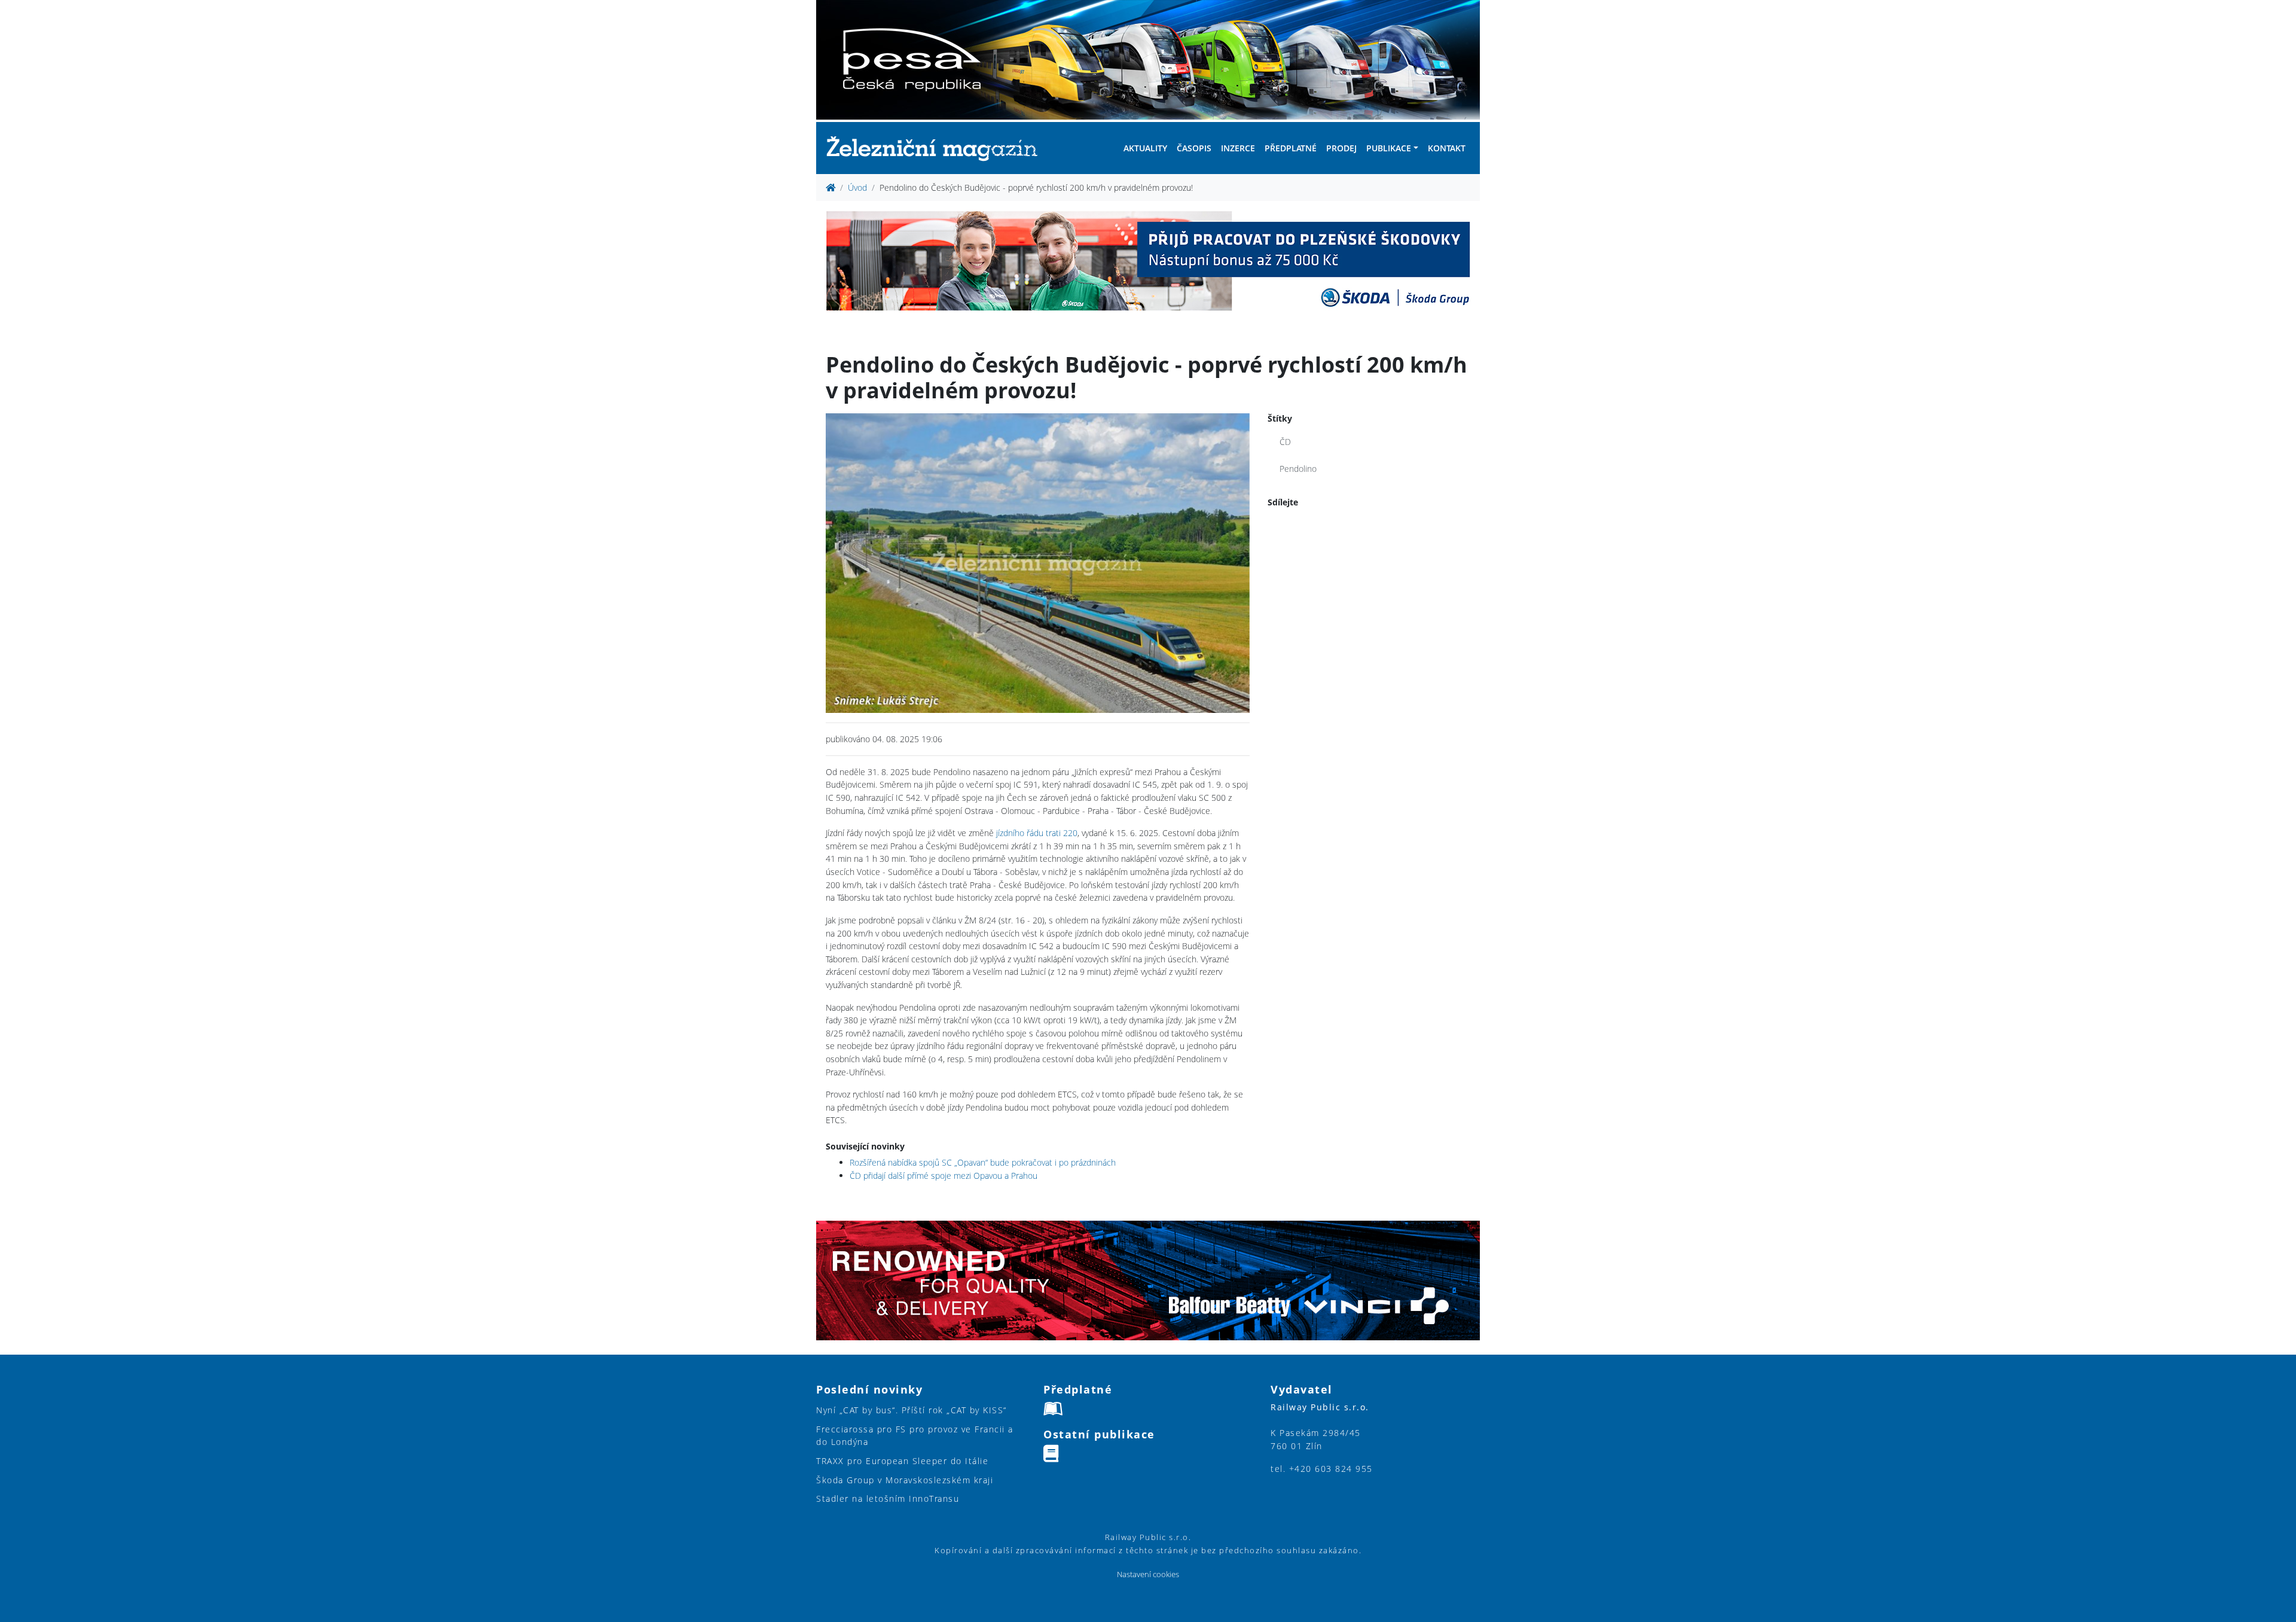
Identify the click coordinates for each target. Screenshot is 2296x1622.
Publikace (1389, 148)
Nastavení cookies (1148, 1574)
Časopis (1194, 148)
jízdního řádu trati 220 (1037, 833)
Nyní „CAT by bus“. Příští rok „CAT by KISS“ (912, 1410)
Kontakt (1447, 148)
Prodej (1341, 148)
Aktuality (1145, 148)
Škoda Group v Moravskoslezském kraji (905, 1480)
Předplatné (1291, 148)
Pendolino (1298, 469)
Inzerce (1238, 148)
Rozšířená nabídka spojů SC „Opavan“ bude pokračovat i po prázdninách (983, 1162)
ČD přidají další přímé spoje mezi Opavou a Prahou (944, 1176)
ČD (1285, 442)
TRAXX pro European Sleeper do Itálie (902, 1461)
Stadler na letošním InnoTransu (888, 1498)
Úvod (857, 187)
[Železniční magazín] (937, 148)
